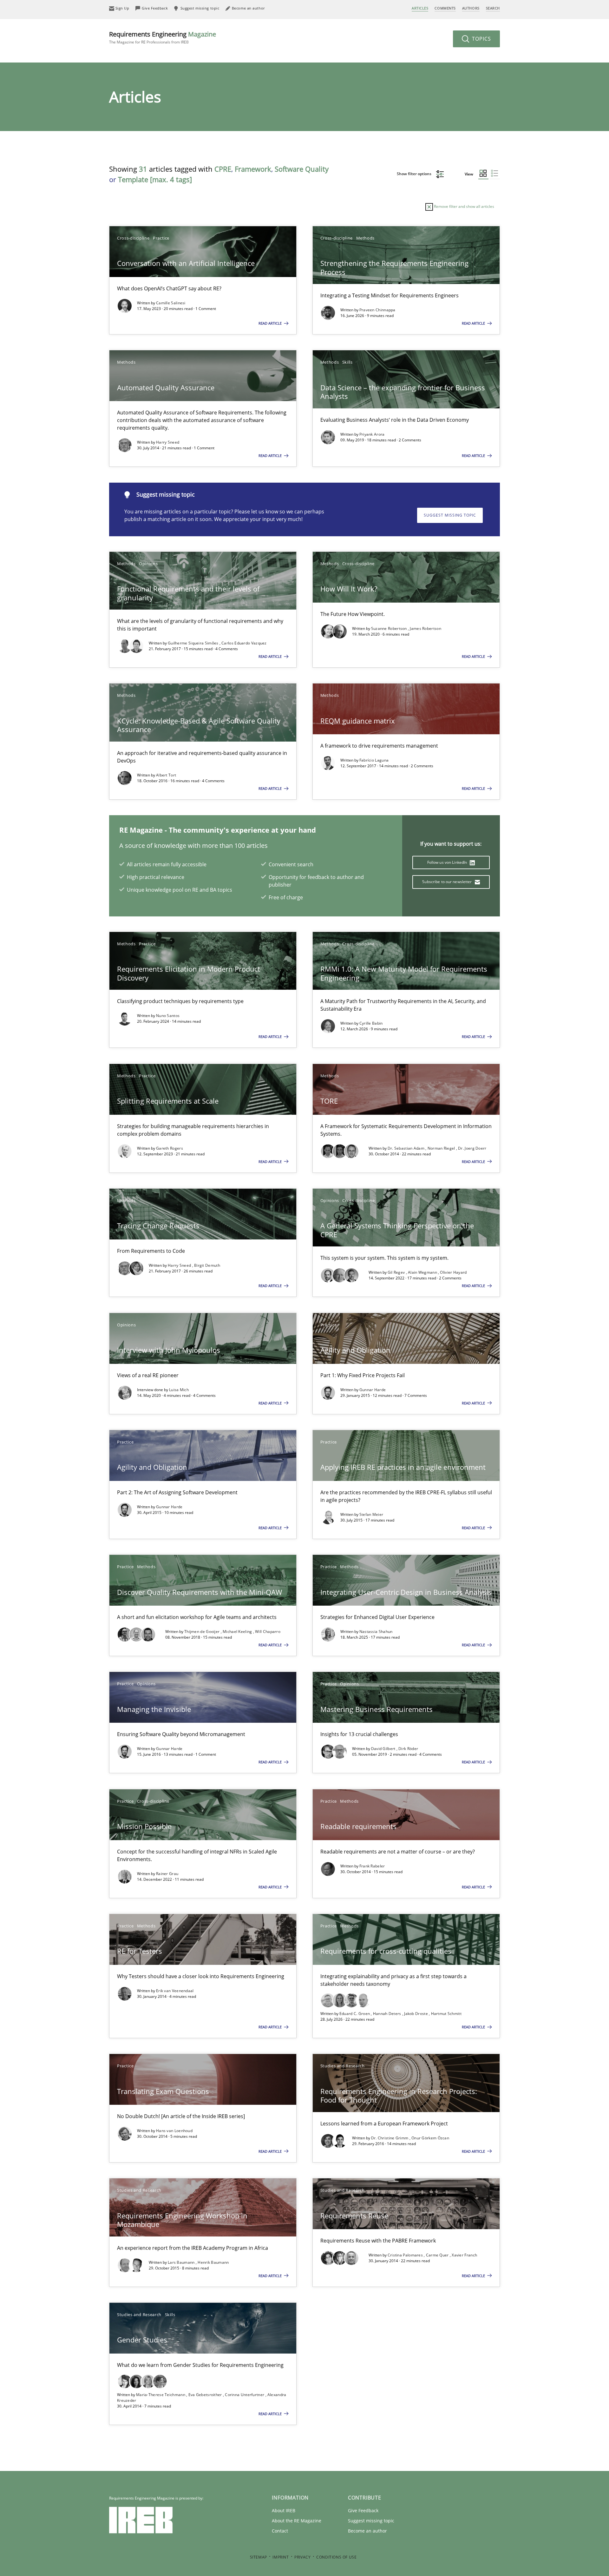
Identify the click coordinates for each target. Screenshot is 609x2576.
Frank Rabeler (372, 1866)
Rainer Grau (167, 1874)
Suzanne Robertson (390, 628)
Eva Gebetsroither (206, 2395)
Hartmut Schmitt (446, 2014)
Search (493, 8)
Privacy (302, 2557)
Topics (481, 39)
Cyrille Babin (371, 1023)
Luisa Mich (179, 1390)
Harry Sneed (168, 442)
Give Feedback (363, 2510)
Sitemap (259, 2557)
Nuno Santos (168, 1016)
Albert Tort (166, 775)
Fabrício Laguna (374, 760)
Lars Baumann (182, 2262)
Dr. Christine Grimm (390, 2138)
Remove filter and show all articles (464, 206)
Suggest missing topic (450, 515)
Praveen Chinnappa (377, 310)
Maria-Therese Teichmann (161, 2395)
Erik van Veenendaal (175, 1991)
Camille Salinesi (171, 303)
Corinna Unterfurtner (245, 2395)
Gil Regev (397, 1272)
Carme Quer (438, 2255)
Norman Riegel (442, 1148)
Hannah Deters (388, 2014)
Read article (271, 323)
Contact (280, 2531)
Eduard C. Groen (355, 2014)
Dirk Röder (408, 1749)
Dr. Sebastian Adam (407, 1148)
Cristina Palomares (406, 2255)
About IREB (284, 2510)
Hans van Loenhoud (174, 2131)
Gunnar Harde (373, 1390)
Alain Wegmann (423, 1272)
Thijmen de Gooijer (203, 1631)
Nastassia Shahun (376, 1631)
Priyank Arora (372, 434)
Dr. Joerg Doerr (472, 1148)
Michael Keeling (238, 1631)
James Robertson (426, 628)
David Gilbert (384, 1749)
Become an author (367, 2531)
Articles (420, 8)
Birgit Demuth (207, 1265)
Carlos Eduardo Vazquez (244, 643)
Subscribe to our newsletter (447, 882)
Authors (471, 8)
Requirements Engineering (163, 37)
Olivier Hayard (453, 1272)
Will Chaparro (268, 1631)
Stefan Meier (371, 1514)
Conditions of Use (336, 2557)
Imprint (281, 2557)
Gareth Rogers (170, 1148)
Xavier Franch (464, 2255)
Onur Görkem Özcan (430, 2138)
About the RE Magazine (297, 2521)
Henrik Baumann (213, 2262)
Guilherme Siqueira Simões (194, 643)
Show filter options (415, 174)
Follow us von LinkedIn (448, 862)
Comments (445, 8)
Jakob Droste (416, 2014)
